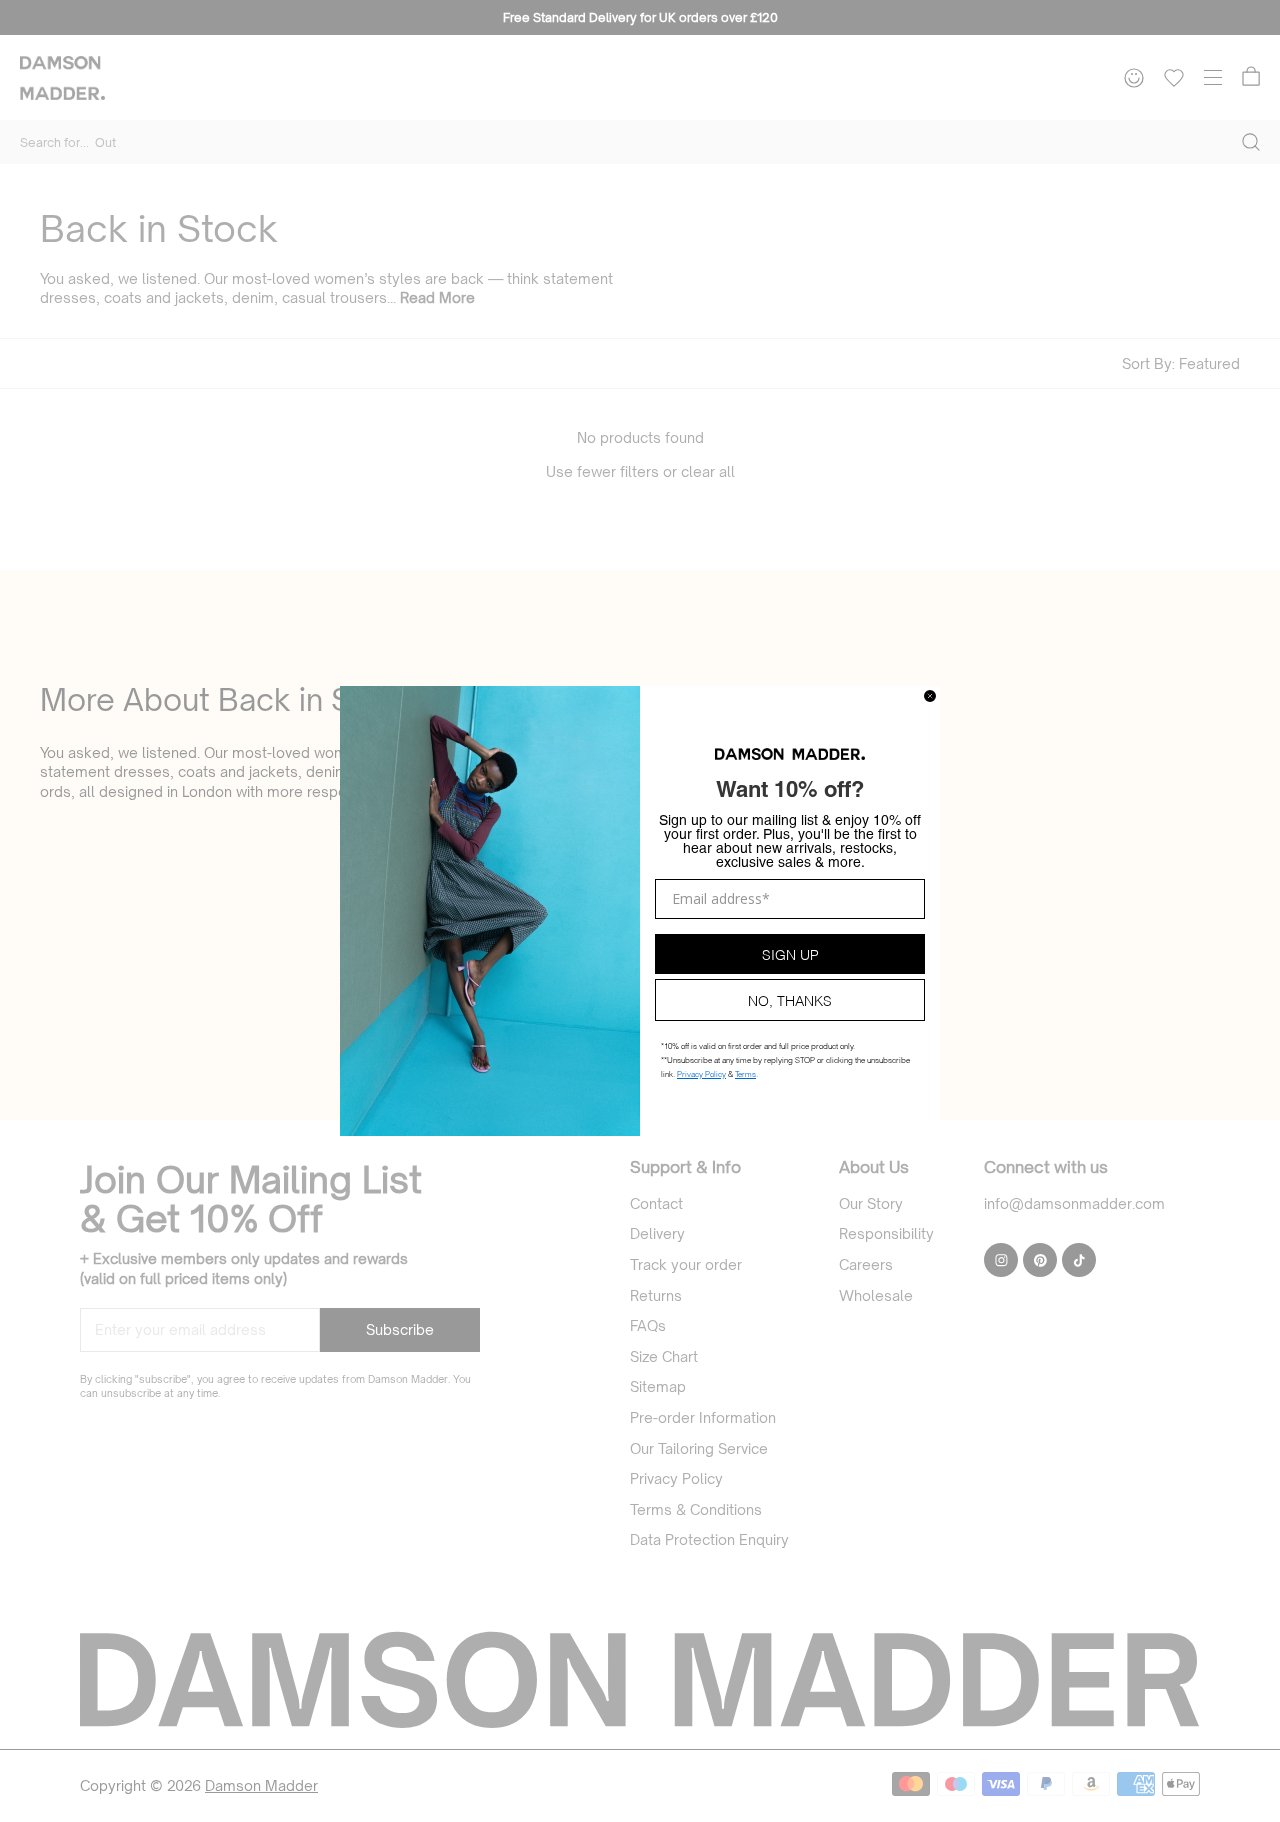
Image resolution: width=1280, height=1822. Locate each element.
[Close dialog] (930, 696)
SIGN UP (790, 953)
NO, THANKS (790, 999)
